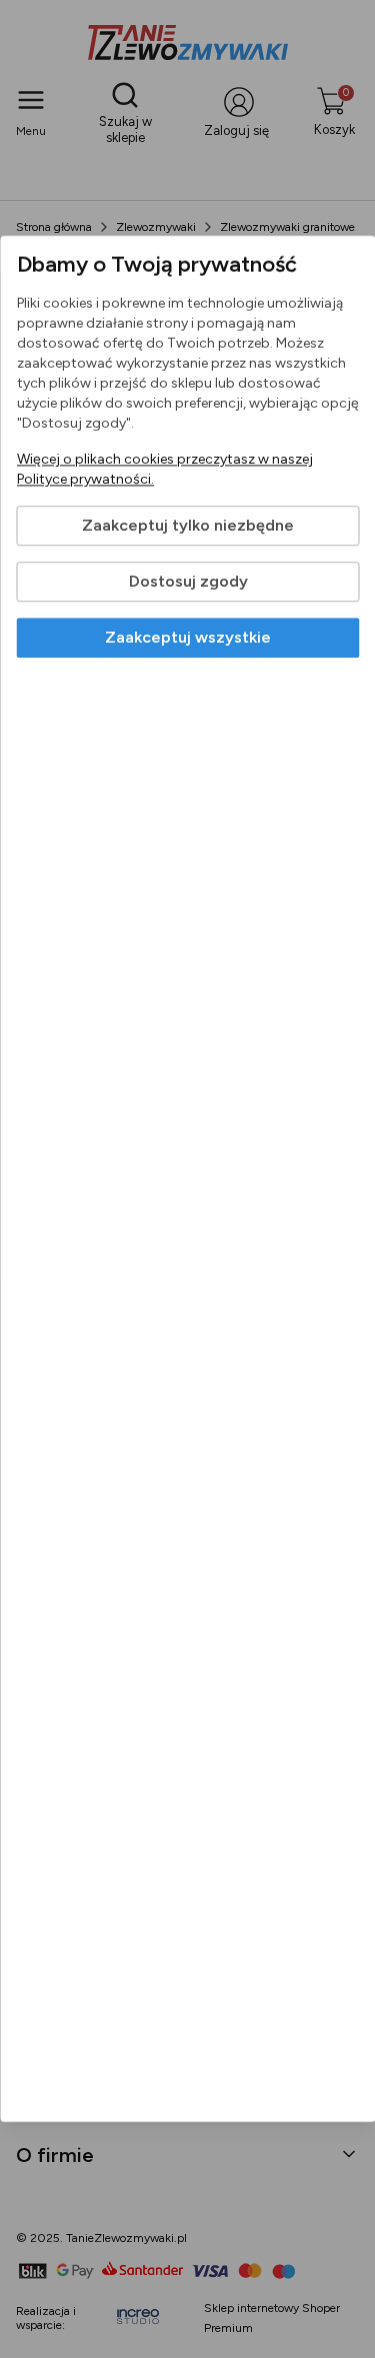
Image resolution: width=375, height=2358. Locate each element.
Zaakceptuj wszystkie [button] (188, 637)
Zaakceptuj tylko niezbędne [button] (188, 525)
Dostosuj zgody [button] (187, 581)
